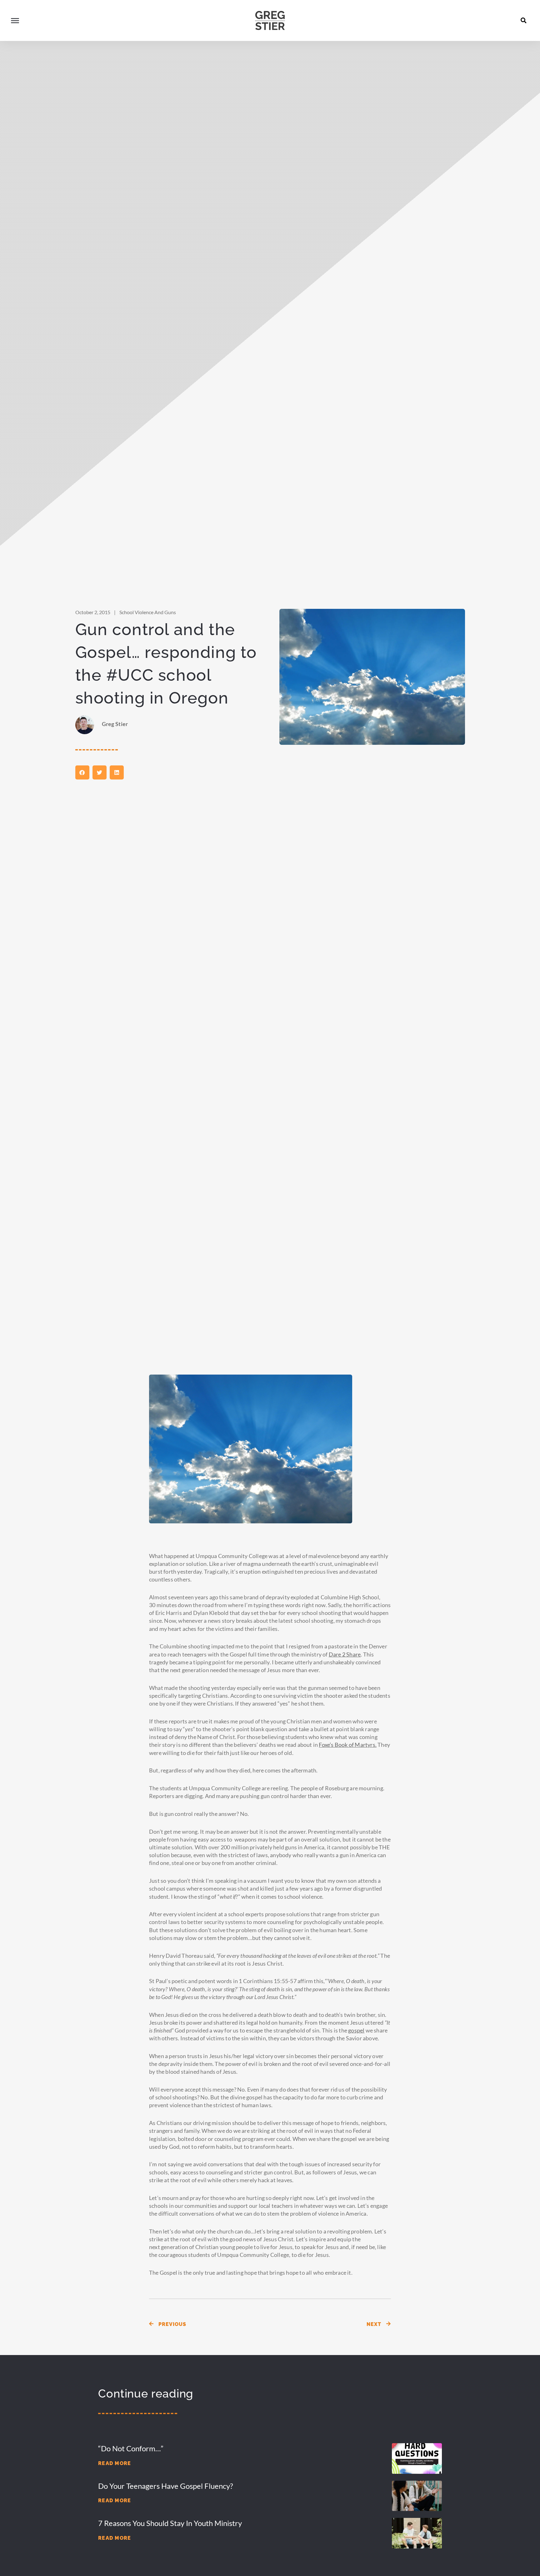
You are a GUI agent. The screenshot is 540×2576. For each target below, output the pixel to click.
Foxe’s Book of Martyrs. (348, 1745)
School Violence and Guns (148, 612)
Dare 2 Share (345, 1654)
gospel (356, 2030)
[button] (524, 20)
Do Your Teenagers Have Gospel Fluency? (166, 2486)
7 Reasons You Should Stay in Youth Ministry (170, 2523)
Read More (115, 2463)
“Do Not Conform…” (131, 2448)
